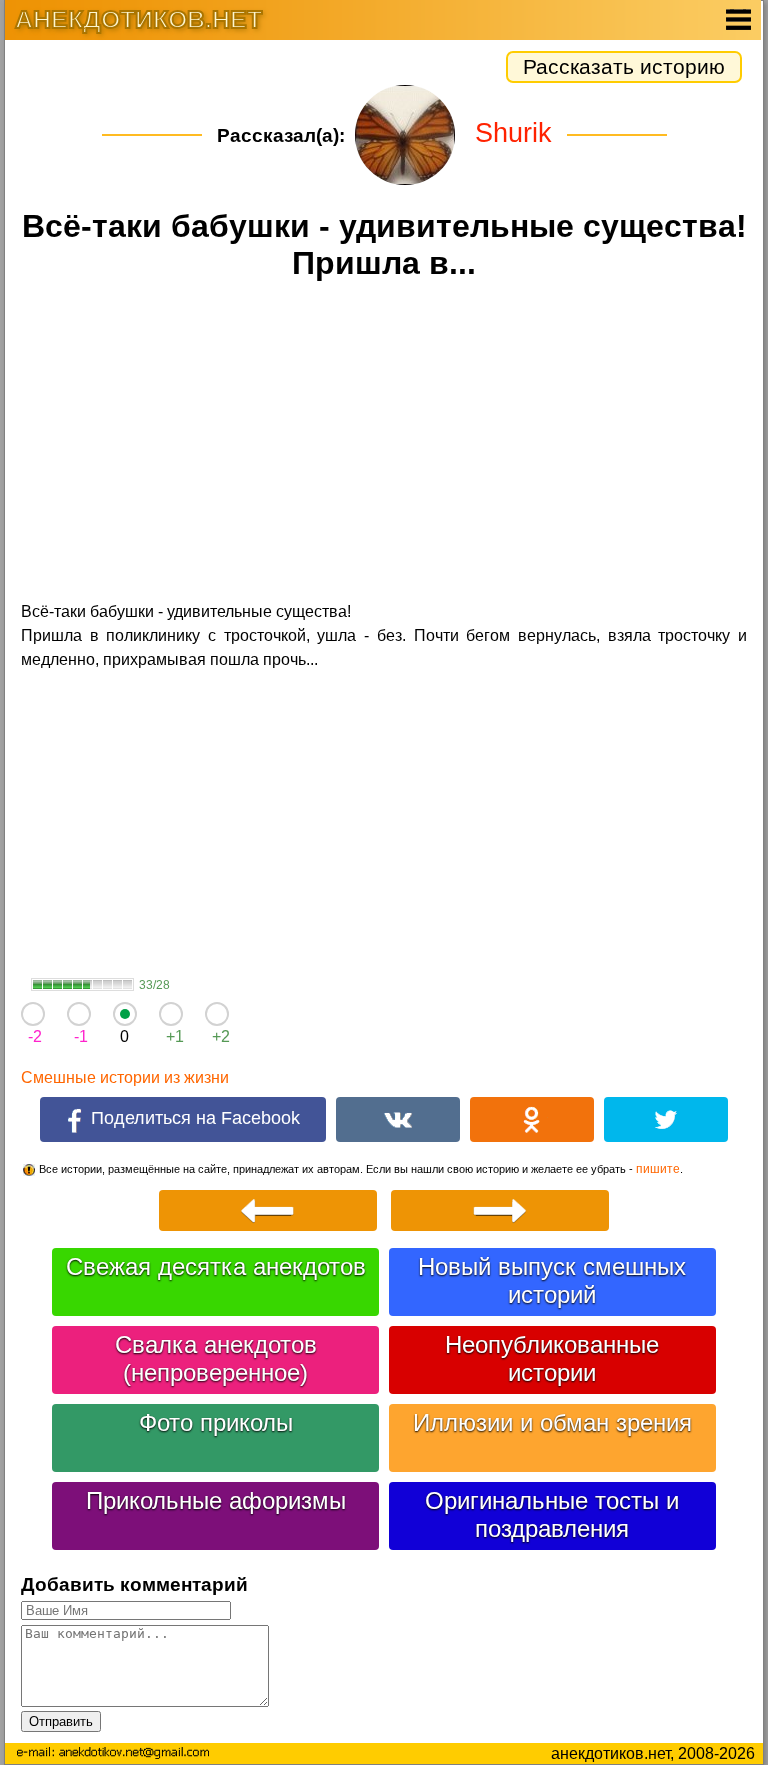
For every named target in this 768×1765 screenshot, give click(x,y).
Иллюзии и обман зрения (552, 1422)
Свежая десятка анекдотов (216, 1266)
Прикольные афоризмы (216, 1500)
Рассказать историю (624, 66)
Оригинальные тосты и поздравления (552, 1514)
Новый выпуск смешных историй (552, 1280)
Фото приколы (216, 1422)
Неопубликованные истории (552, 1358)
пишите (658, 1169)
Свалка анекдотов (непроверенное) (216, 1358)
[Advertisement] (384, 444)
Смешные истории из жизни (125, 1077)
